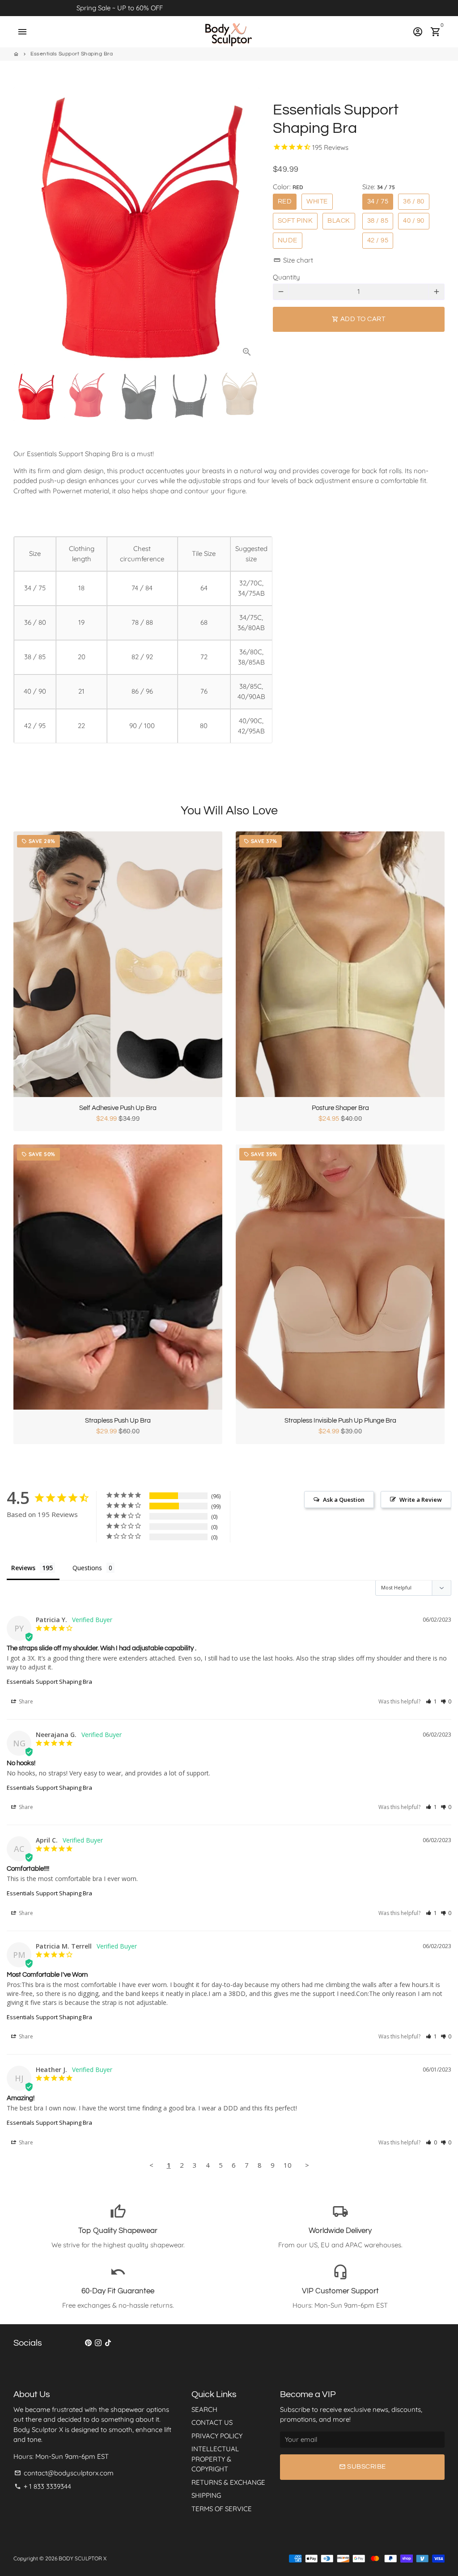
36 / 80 (414, 201)
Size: (379, 187)
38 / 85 (378, 221)
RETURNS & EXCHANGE (228, 2482)
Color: (288, 187)
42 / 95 (378, 240)
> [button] (307, 2165)
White (317, 201)
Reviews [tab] (23, 1568)
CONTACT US (212, 2422)
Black (339, 221)
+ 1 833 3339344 (43, 2486)
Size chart (293, 260)
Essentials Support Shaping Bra (72, 54)
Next (248, 226)
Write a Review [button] (421, 1500)
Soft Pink (295, 221)
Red (285, 201)
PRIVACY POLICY (217, 2436)
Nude (288, 240)
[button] (431, 1701)
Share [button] (25, 1701)
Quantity (286, 277)
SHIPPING (206, 2495)
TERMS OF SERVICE (222, 2509)
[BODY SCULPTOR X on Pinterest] (88, 2343)
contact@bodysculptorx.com (64, 2473)
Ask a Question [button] (344, 1500)
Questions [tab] (87, 1568)
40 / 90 (414, 221)
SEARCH (204, 2409)
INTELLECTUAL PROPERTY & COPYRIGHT (215, 2459)
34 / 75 (378, 201)
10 (288, 2165)
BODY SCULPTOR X (83, 2558)
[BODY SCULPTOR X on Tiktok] (108, 2343)
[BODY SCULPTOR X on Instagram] (98, 2343)
